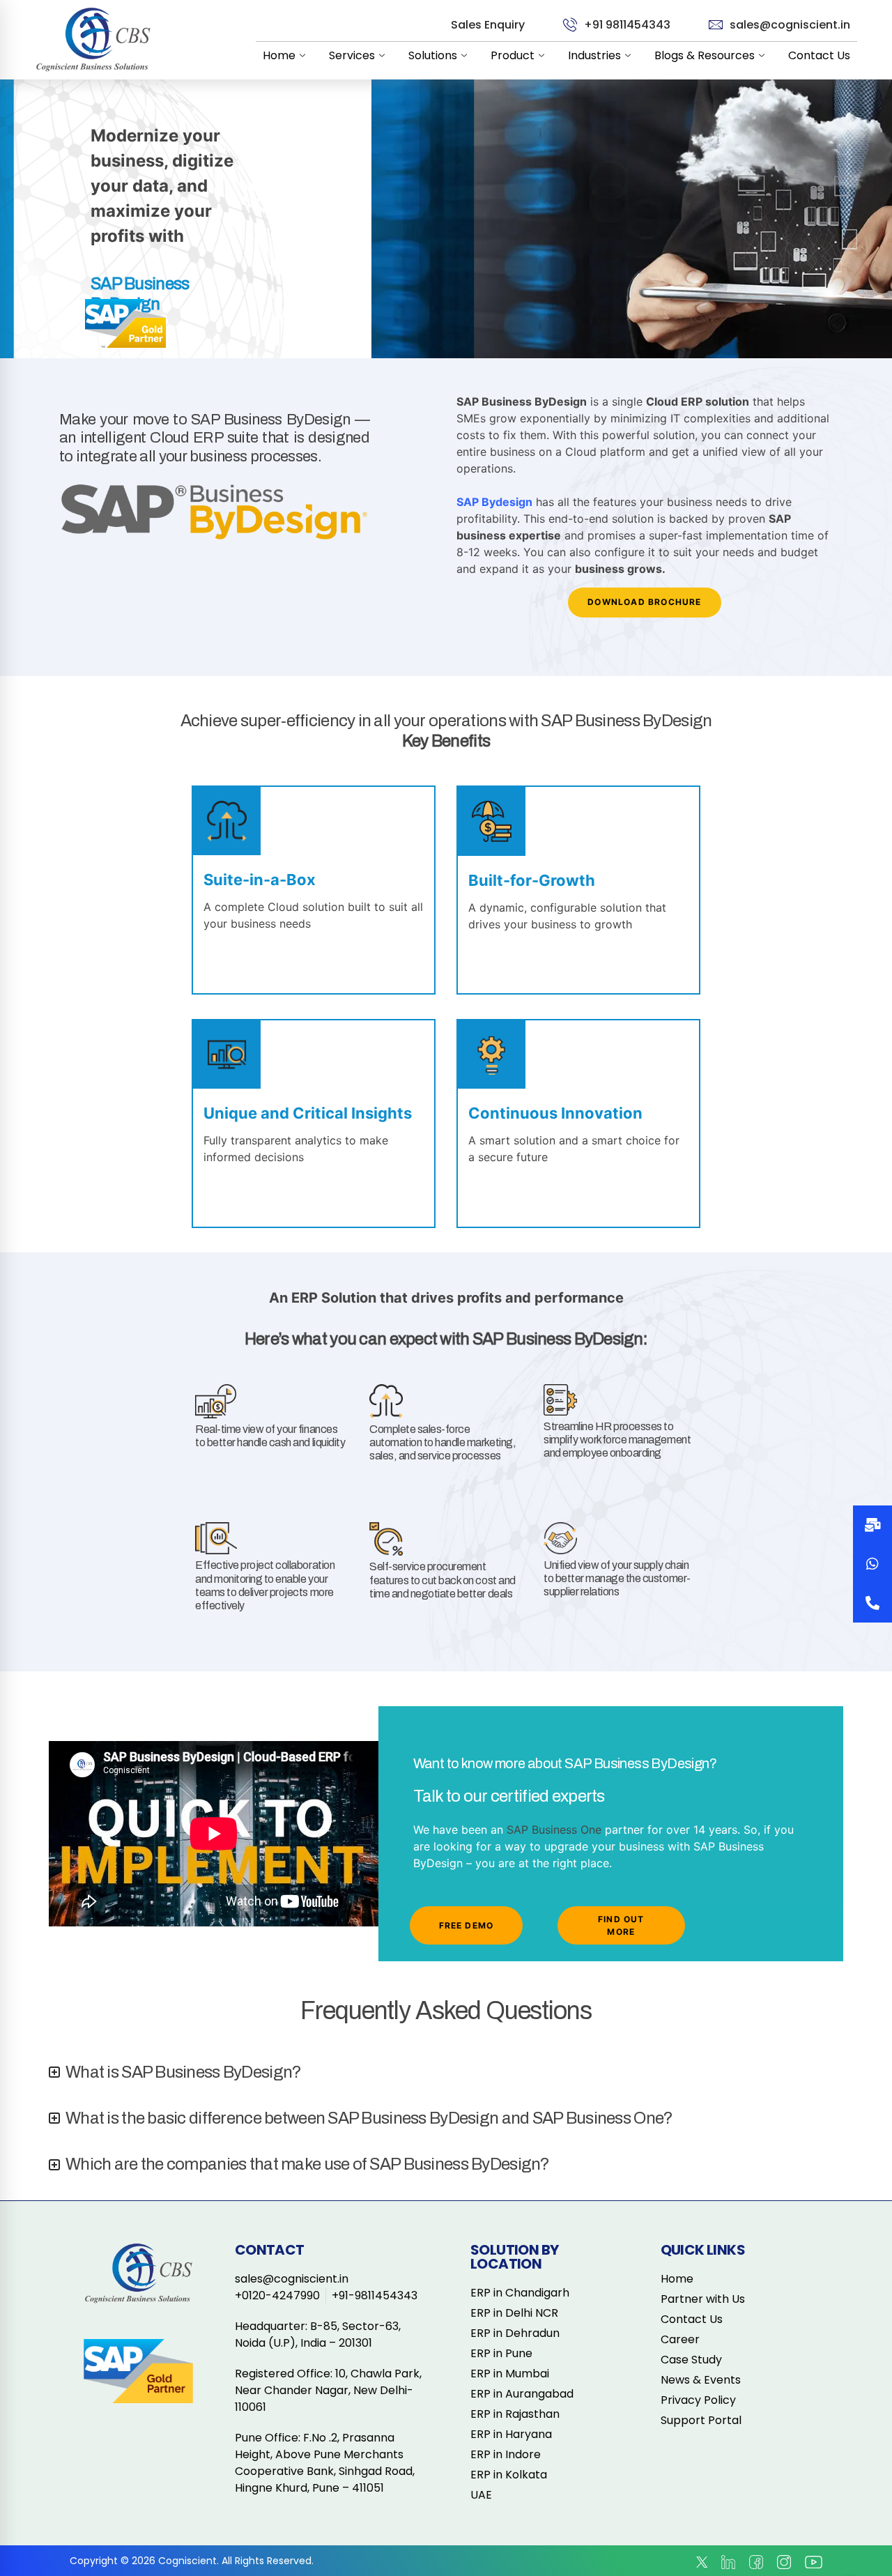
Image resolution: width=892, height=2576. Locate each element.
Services (352, 55)
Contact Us (819, 55)
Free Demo (467, 1925)
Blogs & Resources (705, 55)
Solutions (433, 55)
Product (513, 55)
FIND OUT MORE (621, 1925)
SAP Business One (554, 1830)
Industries (594, 55)
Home (279, 55)
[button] (872, 1603)
